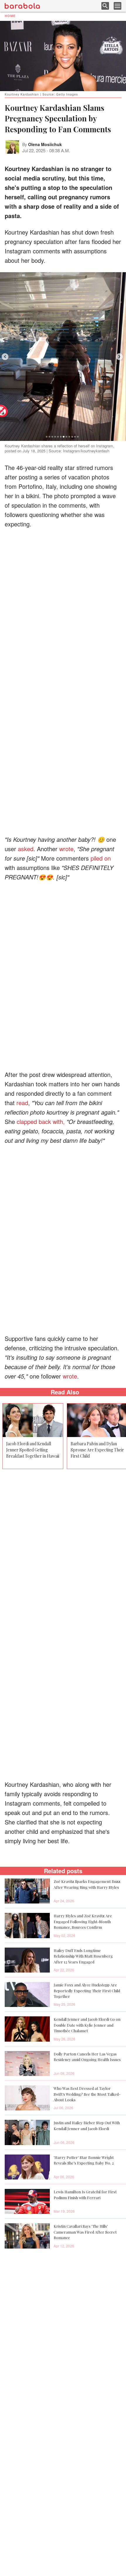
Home (10, 16)
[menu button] (118, 6)
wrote (66, 849)
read (22, 1103)
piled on (101, 858)
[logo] (22, 6)
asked (26, 849)
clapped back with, (41, 1121)
